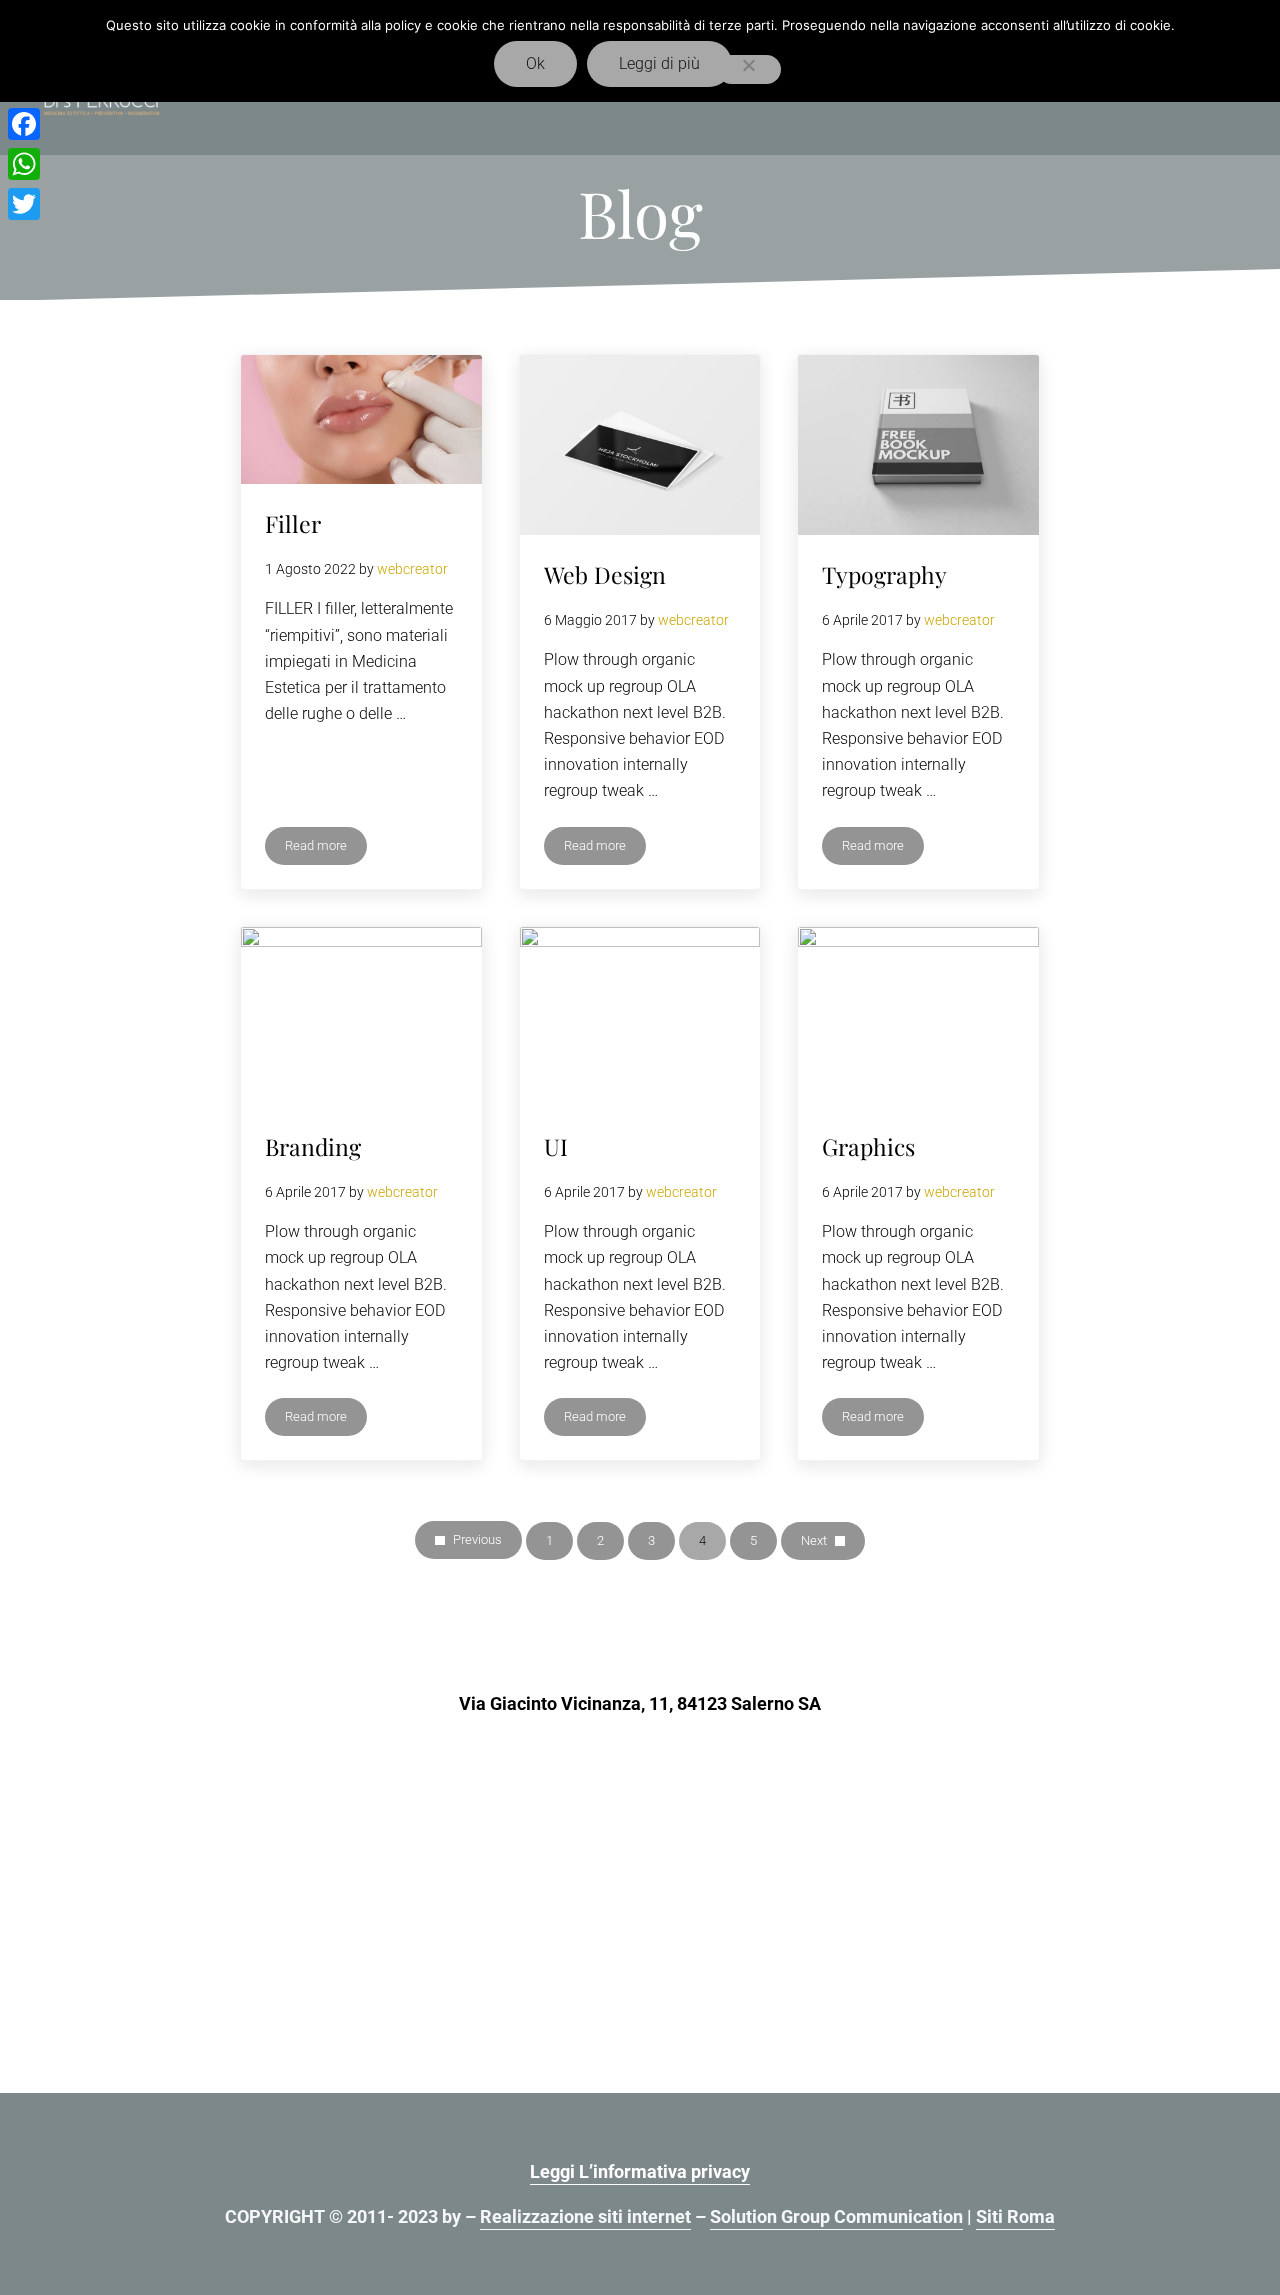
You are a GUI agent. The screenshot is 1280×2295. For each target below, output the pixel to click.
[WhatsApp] (24, 164)
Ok (535, 63)
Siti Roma (1015, 2216)
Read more (316, 849)
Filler (293, 523)
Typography (884, 574)
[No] (749, 69)
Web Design (605, 574)
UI (556, 1146)
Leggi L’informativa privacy (640, 2171)
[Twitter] (24, 204)
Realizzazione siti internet (585, 2216)
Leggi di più (659, 63)
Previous (477, 1539)
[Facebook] (24, 124)
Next (814, 1540)
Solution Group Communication (836, 2216)
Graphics (868, 1146)
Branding (313, 1146)
